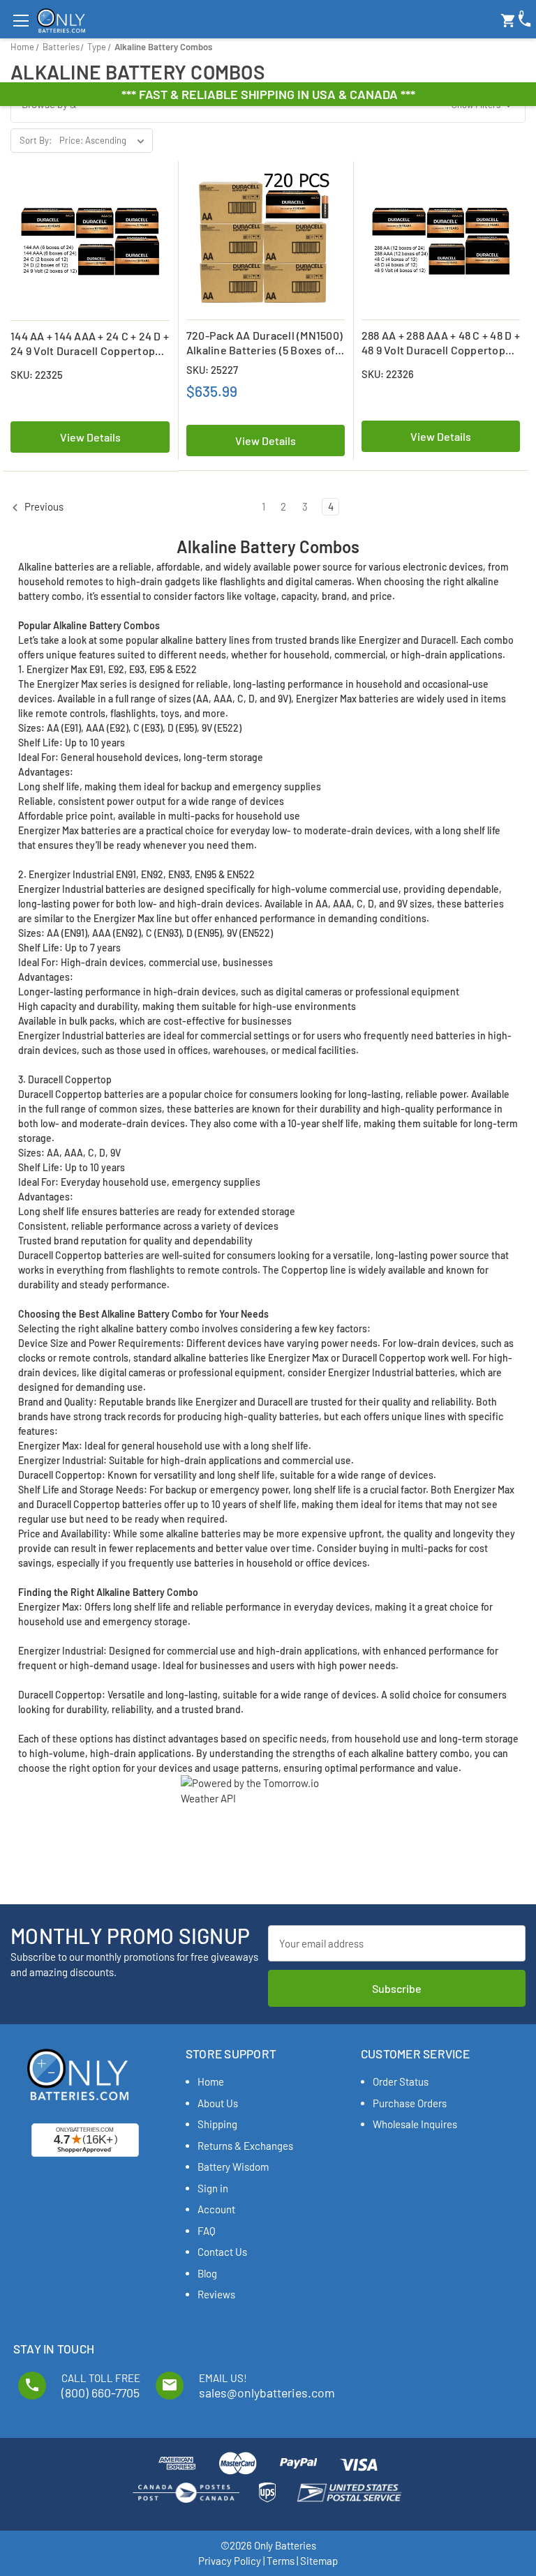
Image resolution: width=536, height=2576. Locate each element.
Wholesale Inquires (415, 2124)
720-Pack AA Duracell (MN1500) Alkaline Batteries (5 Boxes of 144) (265, 343)
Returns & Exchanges (245, 2146)
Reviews (216, 2294)
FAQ (207, 2231)
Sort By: (36, 140)
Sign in (213, 2188)
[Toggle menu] (21, 21)
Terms (281, 2561)
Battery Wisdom (233, 2167)
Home (211, 2081)
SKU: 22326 (388, 374)
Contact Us (222, 2252)
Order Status (401, 2081)
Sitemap (319, 2561)
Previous (43, 506)
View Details (90, 437)
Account (216, 2209)
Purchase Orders (410, 2103)
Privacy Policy (230, 2561)
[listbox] (105, 140)
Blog (207, 2273)
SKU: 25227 (212, 370)
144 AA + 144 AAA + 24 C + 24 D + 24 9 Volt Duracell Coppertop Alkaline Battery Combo (90, 344)
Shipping (217, 2124)
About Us (218, 2103)
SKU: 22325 (37, 375)
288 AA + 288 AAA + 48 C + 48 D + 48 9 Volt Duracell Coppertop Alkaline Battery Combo (441, 343)
